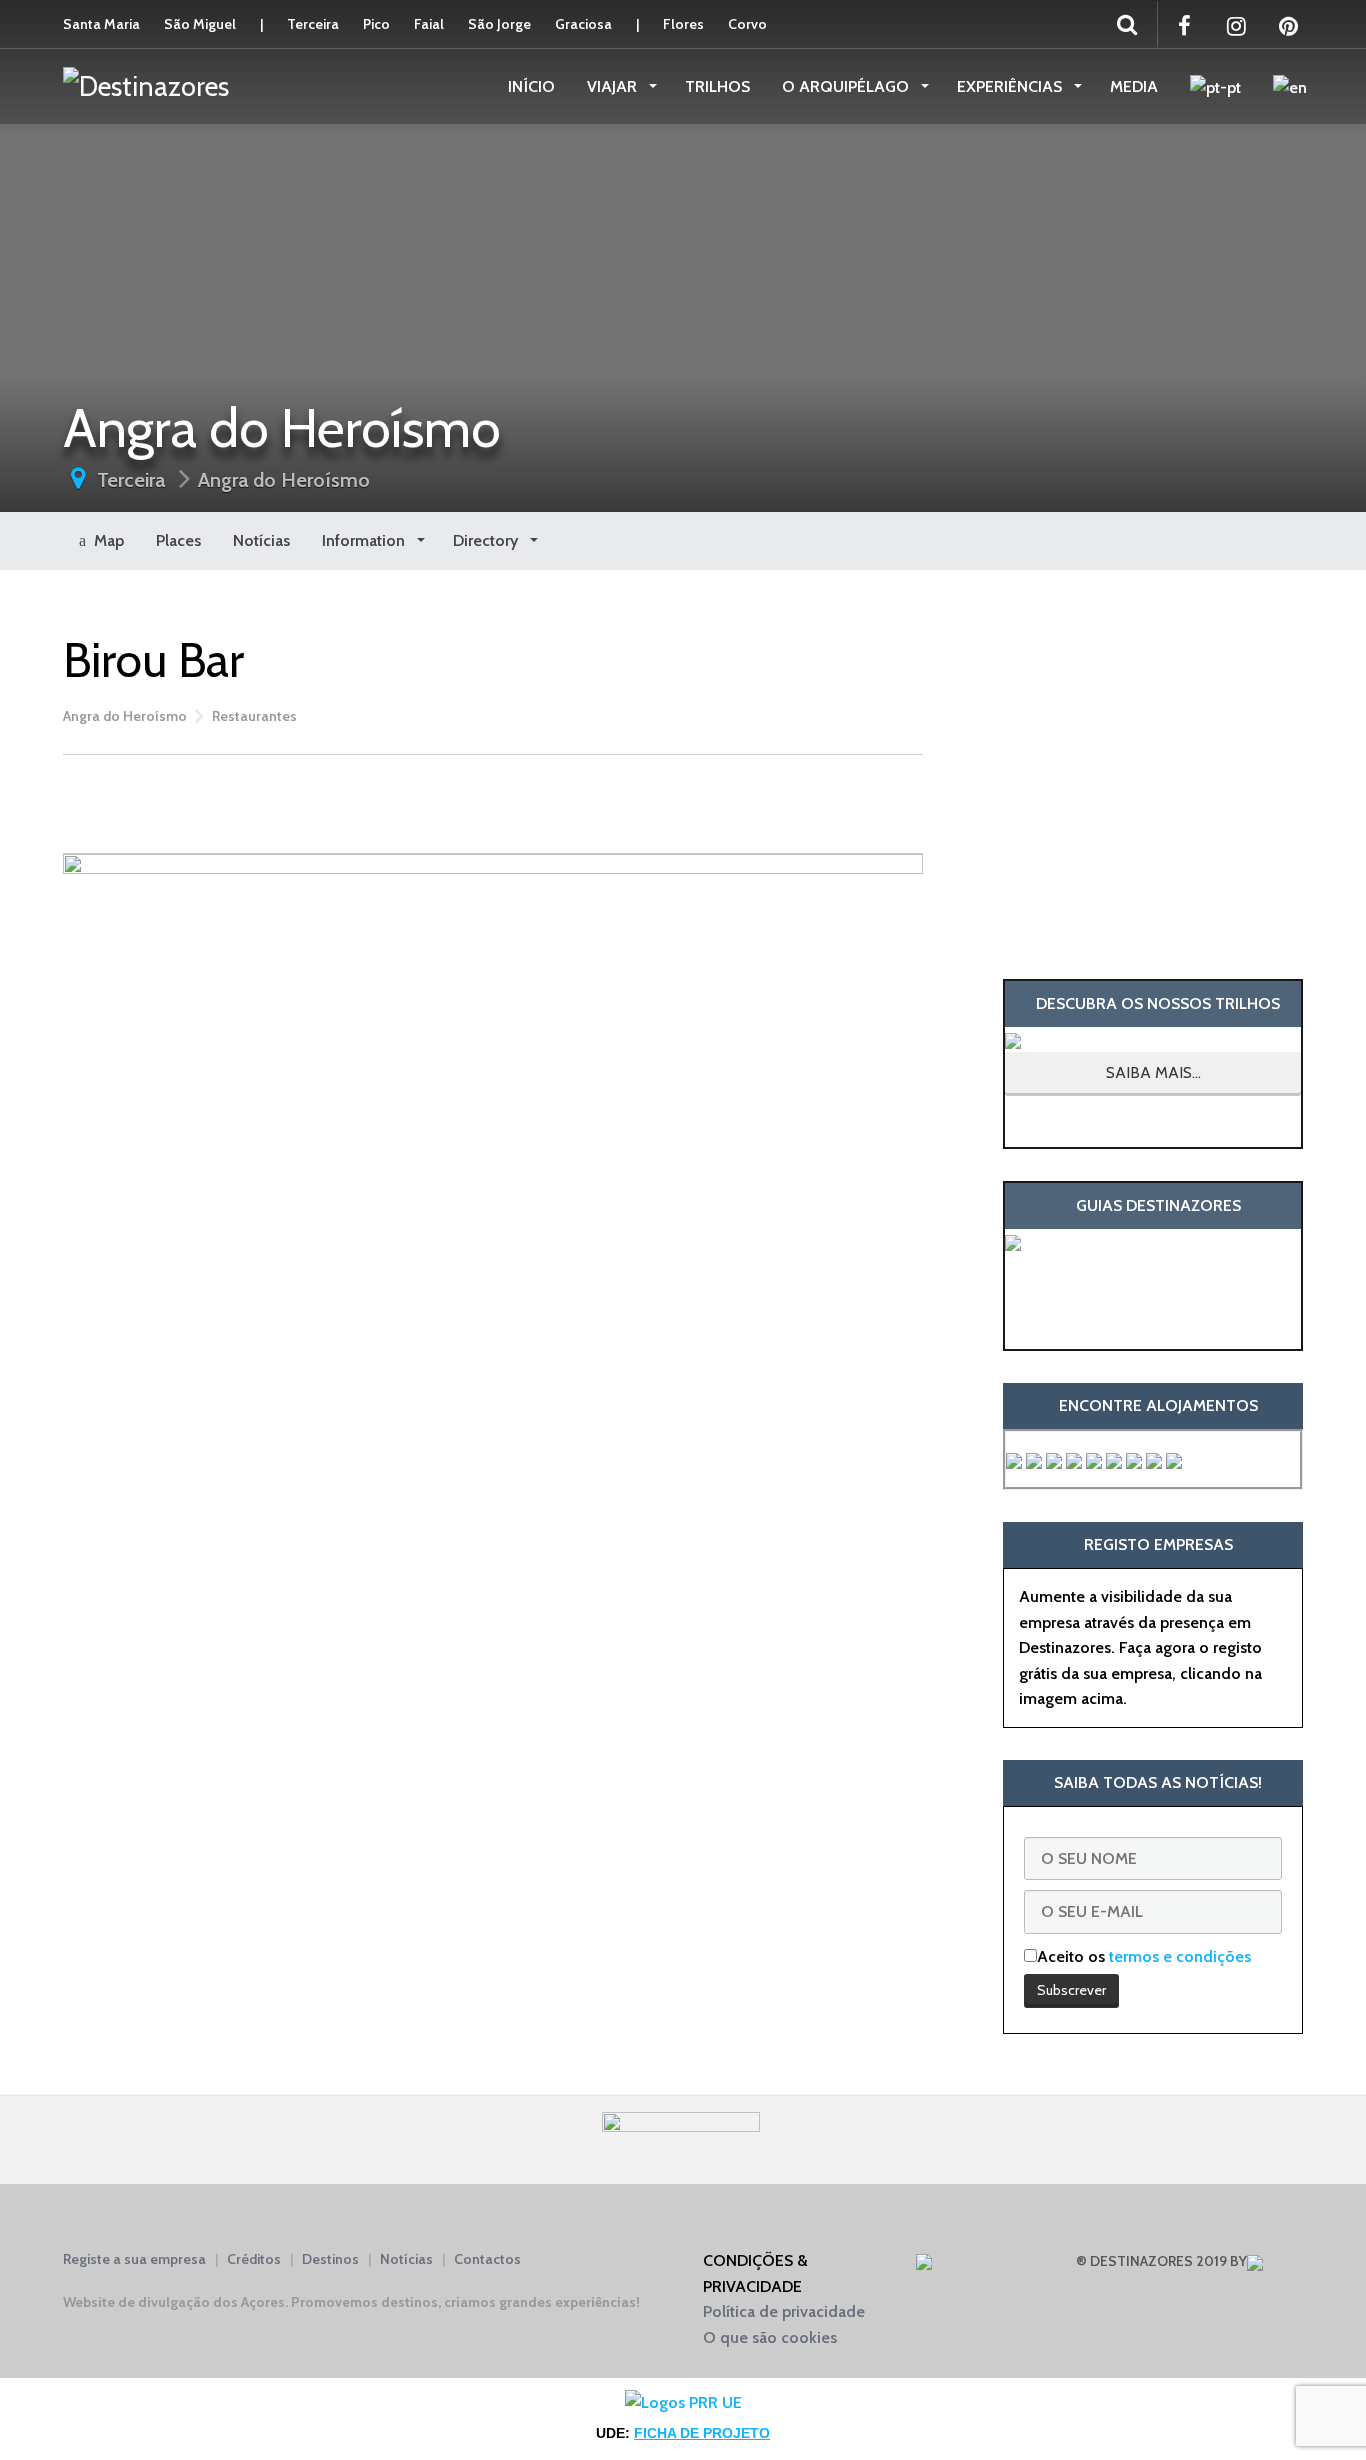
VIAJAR (614, 86)
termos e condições (1180, 1956)
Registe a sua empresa (134, 2259)
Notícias (261, 540)
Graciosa (583, 24)
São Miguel (200, 24)
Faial (429, 24)
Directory (487, 540)
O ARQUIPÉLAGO (847, 86)
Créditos (254, 2259)
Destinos (330, 2259)
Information (365, 540)
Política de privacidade (784, 2311)
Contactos (487, 2259)
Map (105, 540)
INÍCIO (531, 86)
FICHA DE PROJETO (702, 2433)
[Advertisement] (493, 800)
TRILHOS (717, 86)
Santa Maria (101, 24)
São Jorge (499, 24)
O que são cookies (770, 2337)
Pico (376, 24)
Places (178, 540)
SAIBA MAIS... (1153, 1072)
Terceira (313, 24)
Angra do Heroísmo (284, 480)
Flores (683, 24)
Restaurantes (254, 716)
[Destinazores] (146, 85)
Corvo (747, 24)
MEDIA (1134, 86)
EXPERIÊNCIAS (1011, 86)
